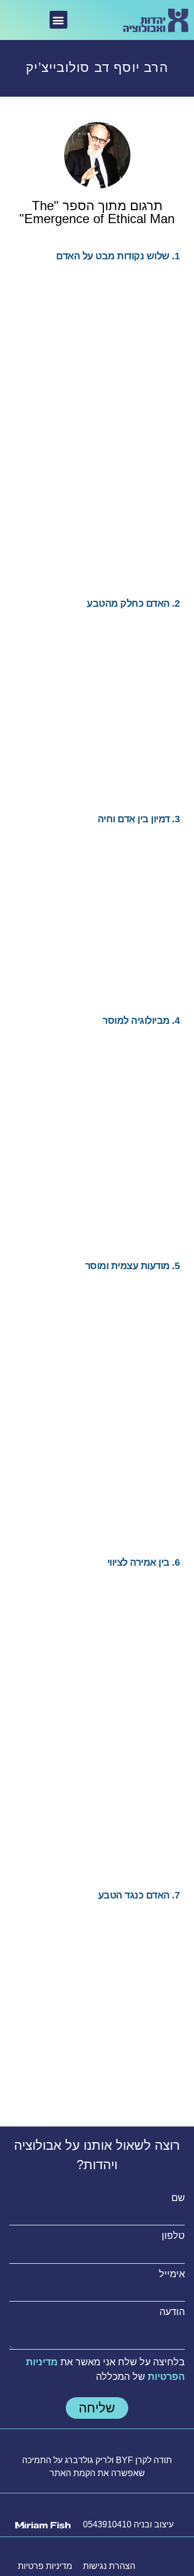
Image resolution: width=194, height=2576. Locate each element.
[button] (58, 20)
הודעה (172, 2312)
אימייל (172, 2274)
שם (178, 2198)
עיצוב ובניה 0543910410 (128, 2524)
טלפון (173, 2236)
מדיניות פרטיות (45, 2566)
